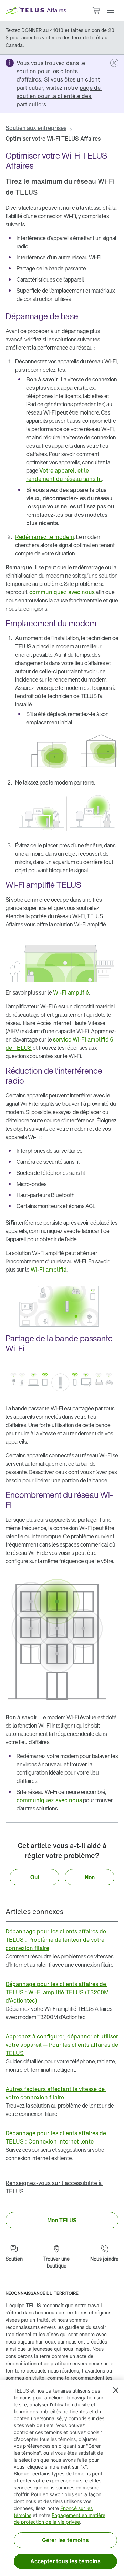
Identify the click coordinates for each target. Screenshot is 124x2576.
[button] (111, 10)
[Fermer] (116, 2390)
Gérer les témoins (66, 2540)
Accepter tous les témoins (66, 2561)
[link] (59, 96)
